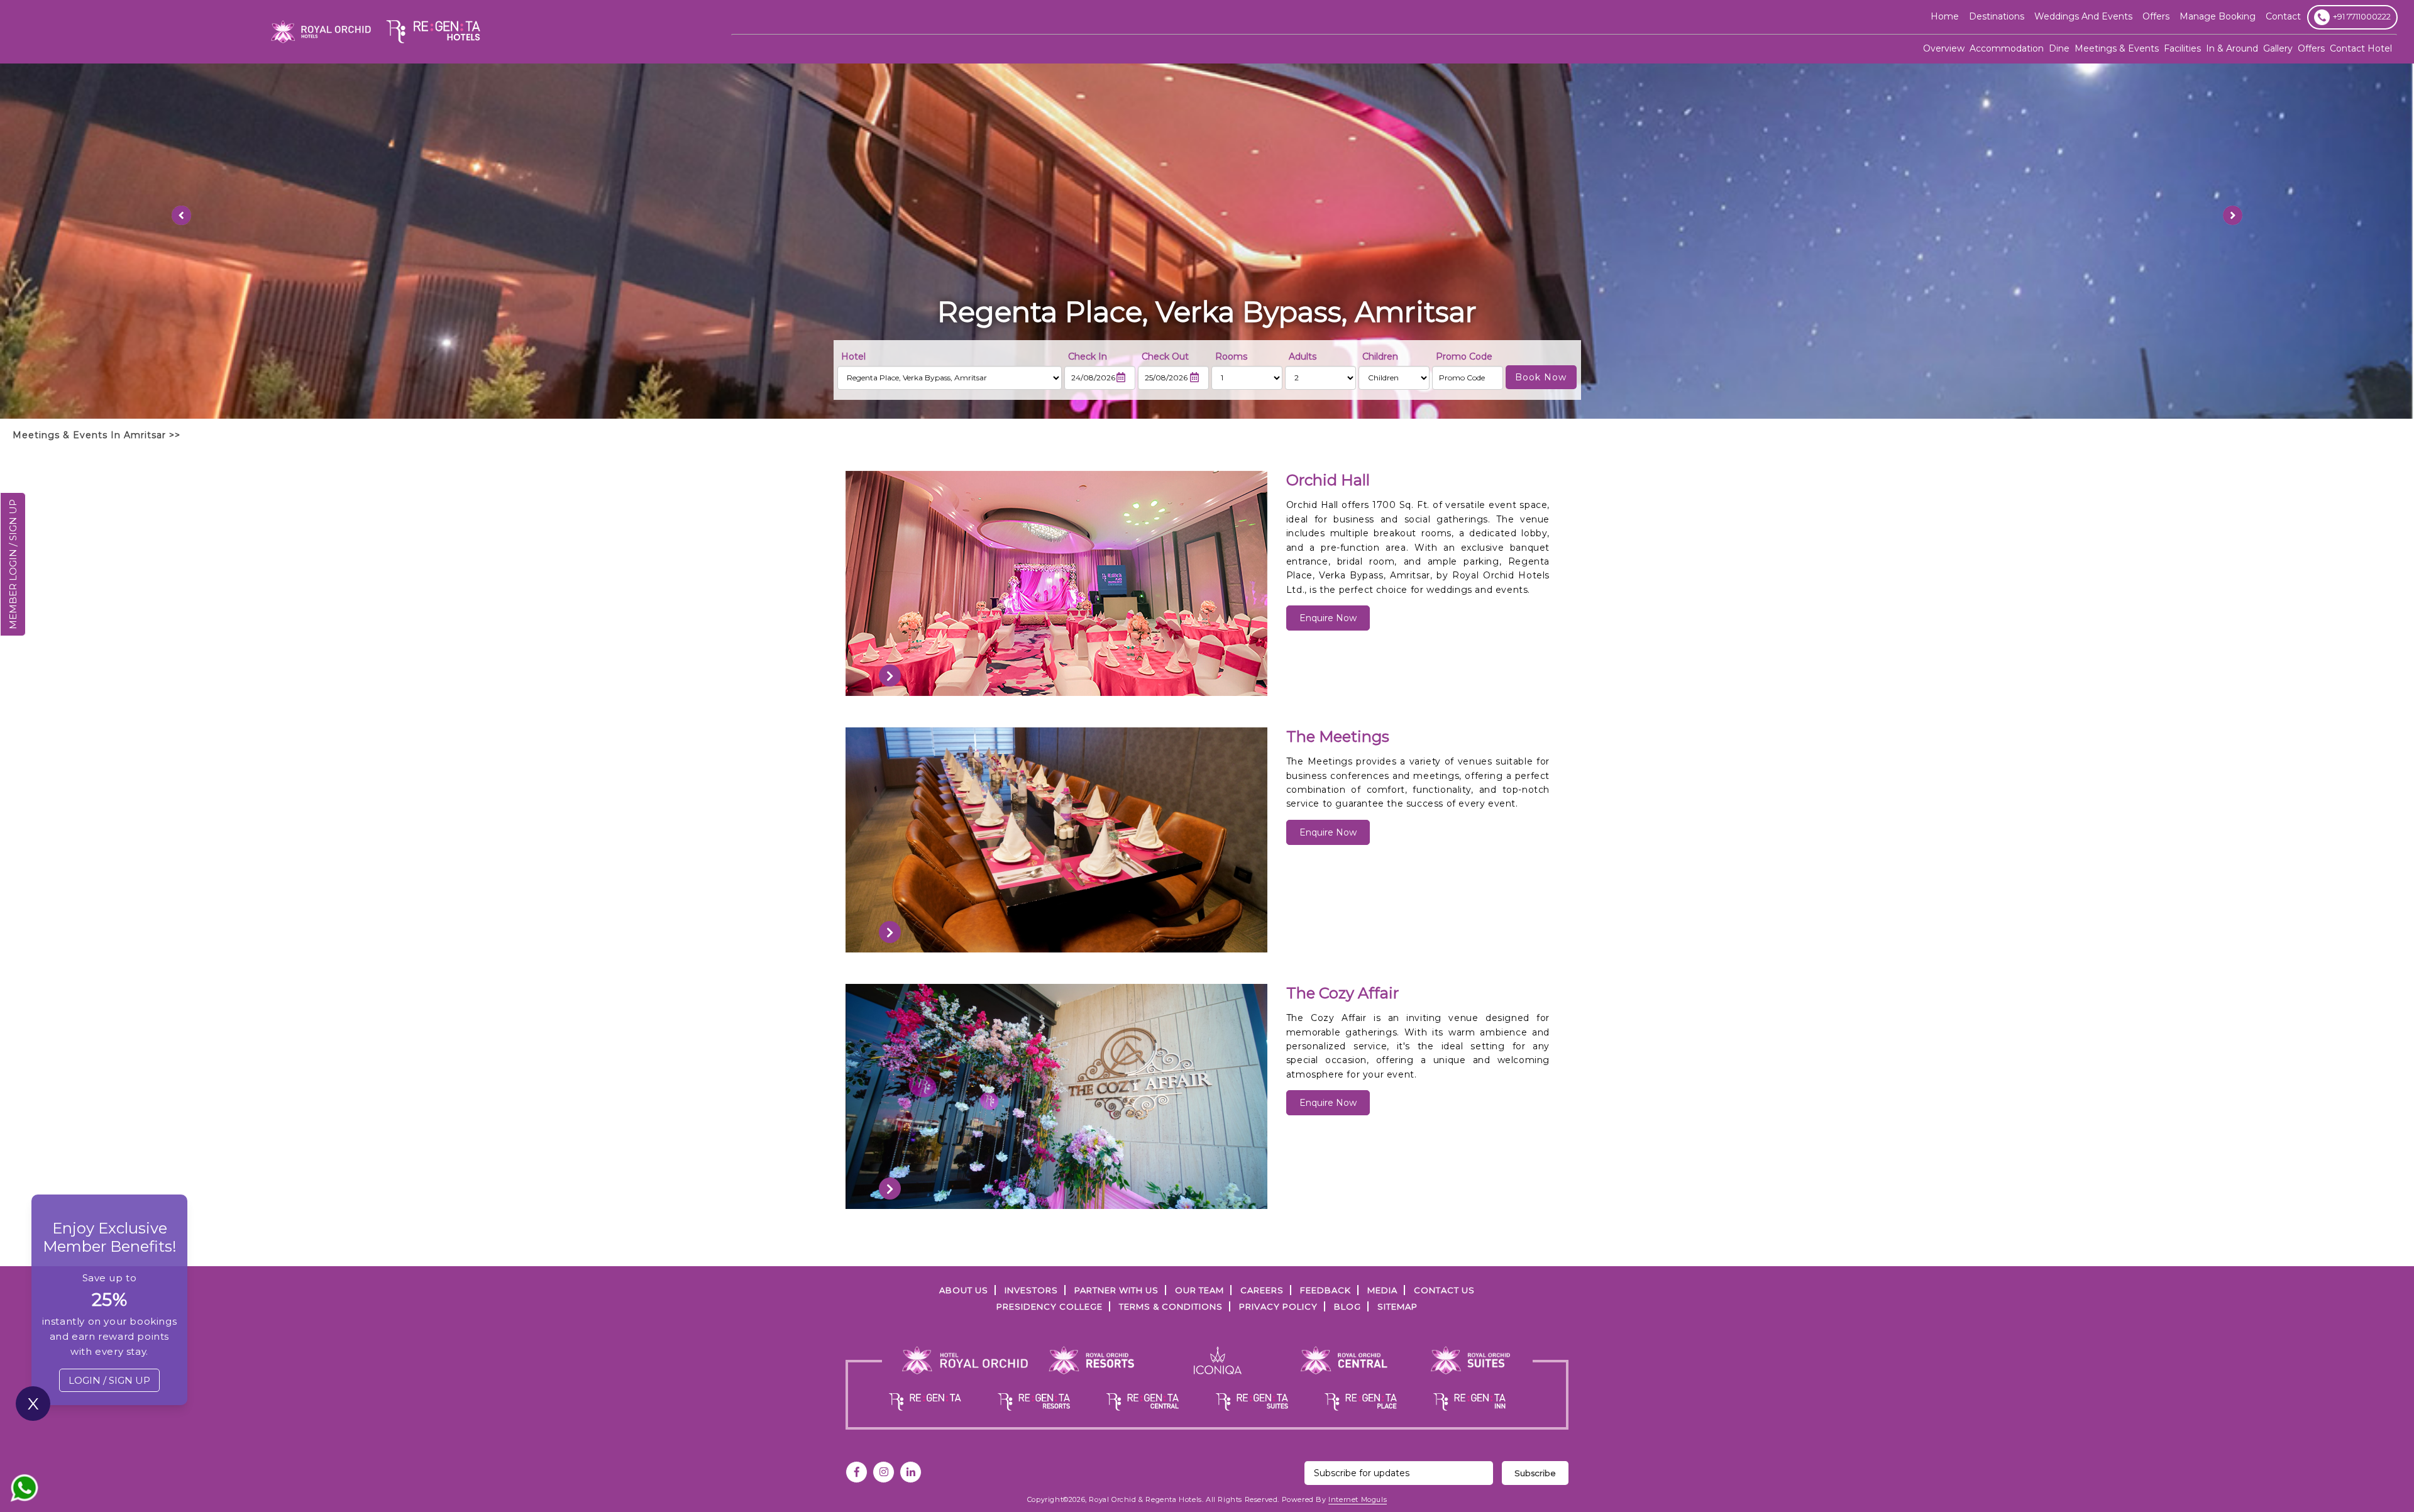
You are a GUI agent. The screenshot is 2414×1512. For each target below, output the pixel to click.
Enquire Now (1328, 618)
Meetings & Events (2117, 48)
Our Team (1199, 1290)
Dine (2059, 48)
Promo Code (1464, 356)
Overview (1944, 48)
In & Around (2232, 48)
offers (2156, 16)
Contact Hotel (2361, 48)
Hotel (853, 356)
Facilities (2182, 48)
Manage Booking (2218, 16)
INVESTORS (1031, 1290)
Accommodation (2007, 48)
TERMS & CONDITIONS (1171, 1306)
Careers (1262, 1290)
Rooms (1231, 356)
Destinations (1997, 16)
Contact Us (1444, 1290)
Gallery (2278, 48)
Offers (2311, 48)
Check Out (1165, 356)
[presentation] (890, 676)
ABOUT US (964, 1290)
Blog (1348, 1306)
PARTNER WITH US (1116, 1290)
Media (1382, 1290)
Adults (1303, 356)
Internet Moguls (1358, 1499)
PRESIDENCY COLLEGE (1050, 1306)
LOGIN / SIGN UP (109, 1380)
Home (1945, 16)
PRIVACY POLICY (1278, 1306)
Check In (1088, 356)
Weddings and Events (2083, 16)
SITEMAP (1397, 1306)
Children (1380, 356)
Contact (2283, 16)
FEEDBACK (1325, 1290)
